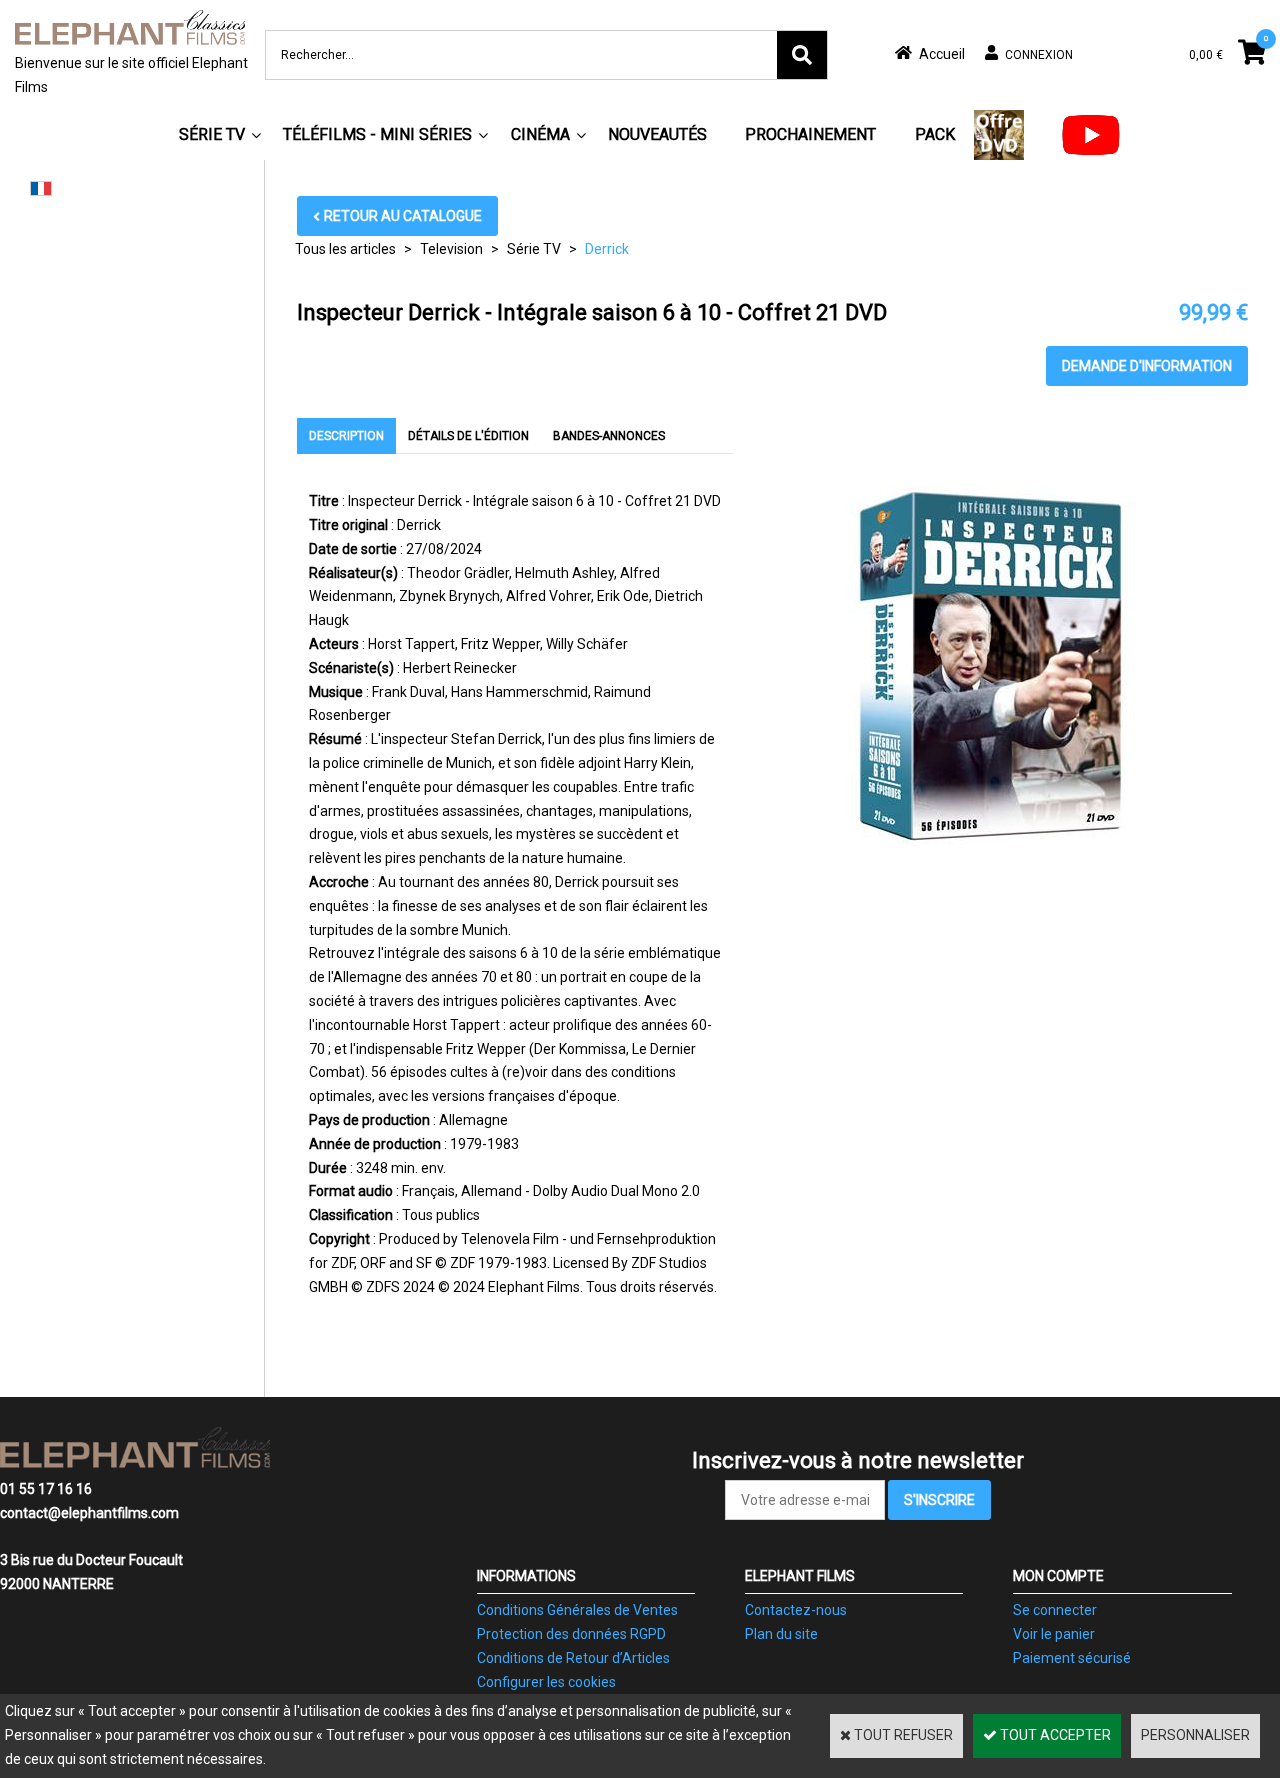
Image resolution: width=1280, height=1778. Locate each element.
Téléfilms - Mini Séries (377, 134)
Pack (935, 134)
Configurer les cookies (546, 1682)
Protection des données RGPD (571, 1634)
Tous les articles (345, 249)
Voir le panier (1054, 1634)
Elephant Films (800, 1576)
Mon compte (1058, 1576)
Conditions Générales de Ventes (577, 1610)
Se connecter (1055, 1610)
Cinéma (540, 134)
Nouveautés (657, 134)
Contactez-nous (796, 1610)
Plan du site (781, 1634)
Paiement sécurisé (1072, 1658)
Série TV (212, 134)
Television (451, 249)
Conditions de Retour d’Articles (573, 1658)
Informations (526, 1576)
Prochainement (810, 134)
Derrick (607, 249)
